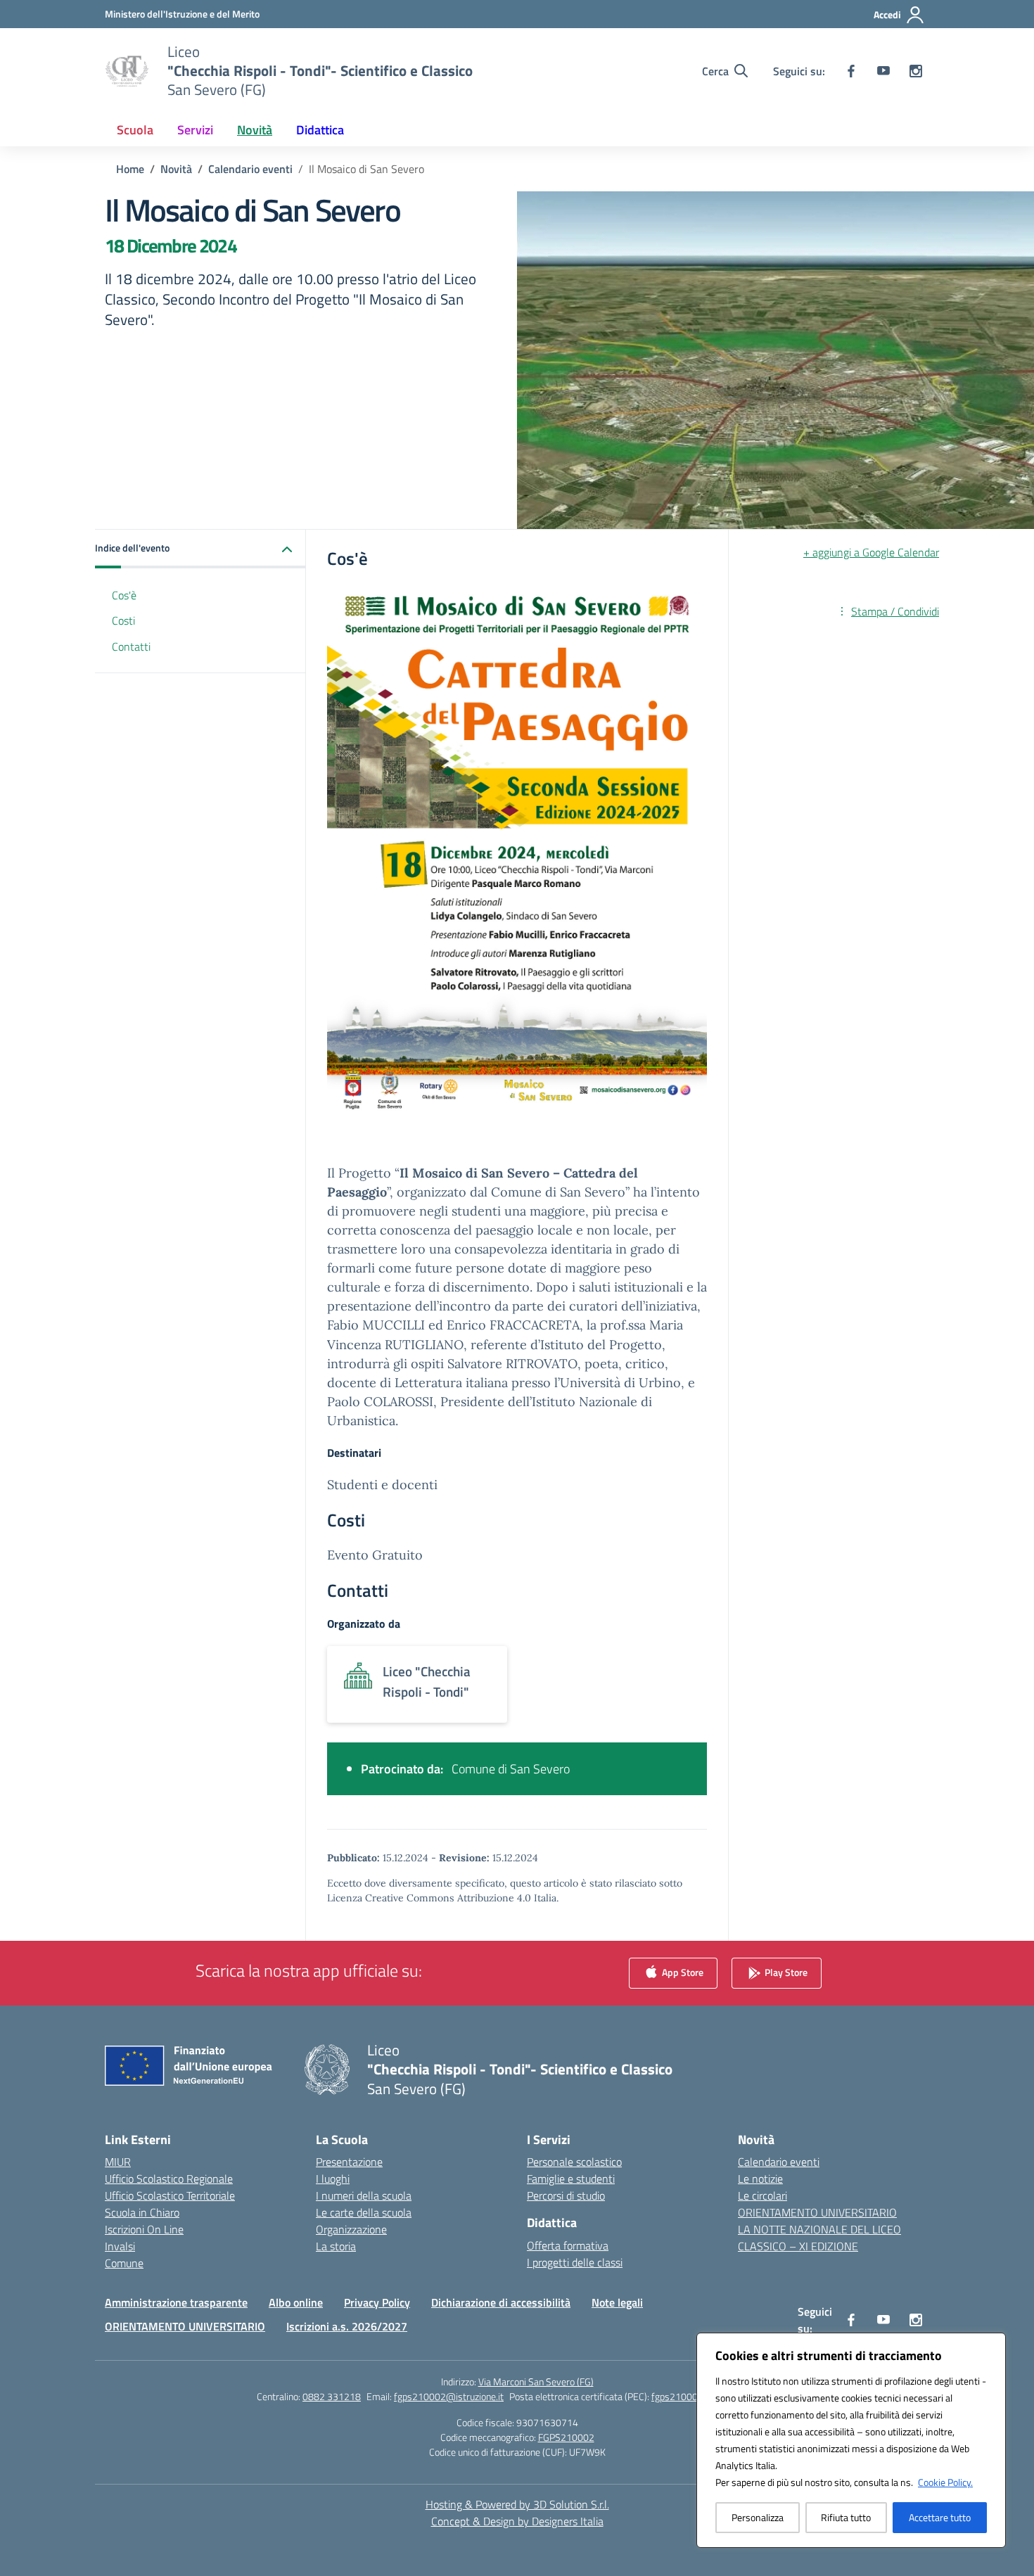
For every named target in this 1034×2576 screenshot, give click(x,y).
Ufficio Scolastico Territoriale (170, 2195)
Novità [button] (255, 130)
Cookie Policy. (945, 2482)
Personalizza (758, 2517)
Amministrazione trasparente (176, 2302)
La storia (336, 2246)
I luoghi (333, 2179)
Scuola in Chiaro (142, 2212)
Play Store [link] (785, 1972)
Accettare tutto (940, 2517)
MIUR (118, 2162)
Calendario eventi (779, 2162)
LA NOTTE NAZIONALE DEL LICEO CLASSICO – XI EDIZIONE (819, 2238)
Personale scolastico (574, 2162)
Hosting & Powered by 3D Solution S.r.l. (517, 2504)
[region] (851, 2440)
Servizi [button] (195, 130)
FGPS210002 (566, 2437)
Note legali (617, 2302)
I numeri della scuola (364, 2195)
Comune (124, 2263)
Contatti (131, 647)
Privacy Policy (377, 2302)
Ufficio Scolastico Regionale (169, 2179)
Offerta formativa (568, 2245)
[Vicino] (991, 2345)
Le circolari (762, 2195)
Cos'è (124, 595)
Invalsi (120, 2246)
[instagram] (916, 71)
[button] (200, 549)
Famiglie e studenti (571, 2179)
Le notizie (760, 2179)
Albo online (296, 2302)
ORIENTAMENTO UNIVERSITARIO (817, 2212)
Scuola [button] (135, 130)
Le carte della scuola (364, 2212)
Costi (123, 621)
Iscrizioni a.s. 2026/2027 (347, 2326)
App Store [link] (682, 1972)
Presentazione (349, 2162)
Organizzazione (351, 2229)
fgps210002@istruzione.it (449, 2396)
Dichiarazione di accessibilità (501, 2302)
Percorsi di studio (566, 2195)
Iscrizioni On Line (144, 2229)
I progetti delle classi (575, 2262)
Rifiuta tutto (846, 2517)
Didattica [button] (320, 130)
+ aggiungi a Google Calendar (871, 552)
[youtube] (883, 71)
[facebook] (851, 71)
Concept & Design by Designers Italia (517, 2521)
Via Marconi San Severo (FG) (536, 2381)
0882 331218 (332, 2396)
